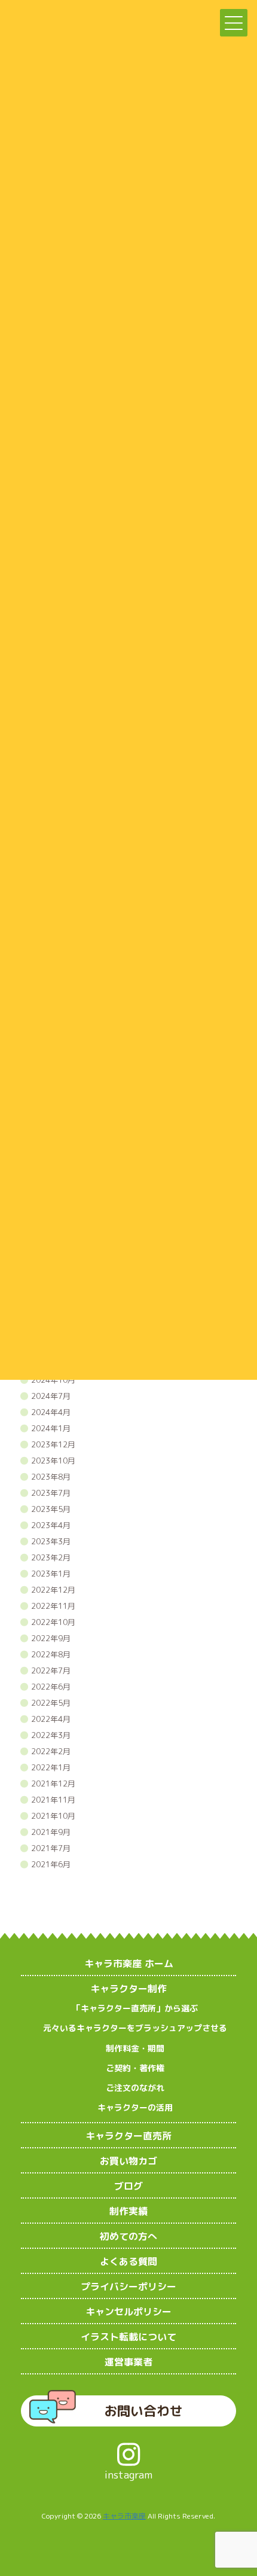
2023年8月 (51, 1477)
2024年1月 (51, 1428)
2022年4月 (51, 1719)
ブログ (128, 2186)
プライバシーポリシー (128, 2287)
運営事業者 (128, 2362)
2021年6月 (51, 1864)
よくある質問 (128, 2261)
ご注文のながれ (135, 2088)
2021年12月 (53, 1784)
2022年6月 (51, 1687)
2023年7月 (51, 1493)
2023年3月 (51, 1541)
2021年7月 (51, 1848)
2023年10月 (53, 1461)
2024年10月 (53, 1380)
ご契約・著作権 (135, 2068)
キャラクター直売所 (128, 2136)
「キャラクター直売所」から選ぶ (135, 2008)
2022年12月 (53, 1590)
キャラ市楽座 (124, 2516)
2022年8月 (51, 1654)
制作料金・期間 (135, 2048)
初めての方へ (128, 2236)
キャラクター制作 (128, 1989)
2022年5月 (51, 1703)
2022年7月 (51, 1670)
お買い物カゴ (128, 2161)
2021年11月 (53, 1800)
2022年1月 (51, 1767)
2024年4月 (51, 1412)
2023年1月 (51, 1574)
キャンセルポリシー (128, 2312)
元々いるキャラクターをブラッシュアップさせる (135, 2028)
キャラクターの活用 (135, 2107)
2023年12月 (53, 1444)
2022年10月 (53, 1622)
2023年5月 (51, 1509)
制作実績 (128, 2211)
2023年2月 (51, 1557)
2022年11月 (53, 1606)
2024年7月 (51, 1396)
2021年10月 (53, 1816)
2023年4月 (51, 1525)
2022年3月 (51, 1735)
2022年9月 (51, 1638)
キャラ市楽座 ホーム (129, 1964)
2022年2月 (51, 1751)
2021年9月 (51, 1832)
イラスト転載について (128, 2337)
